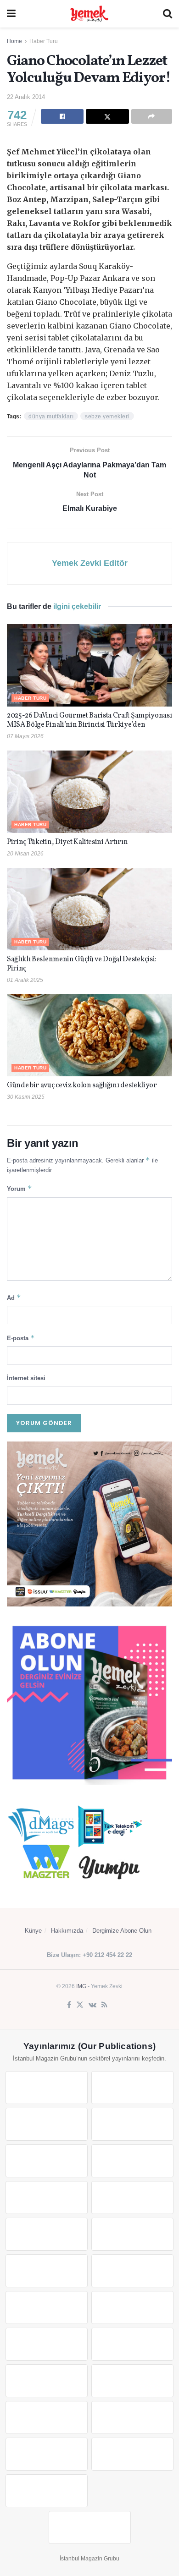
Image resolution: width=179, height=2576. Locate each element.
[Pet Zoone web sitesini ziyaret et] (90, 2527)
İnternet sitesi (26, 1378)
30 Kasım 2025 (26, 1097)
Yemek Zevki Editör (90, 563)
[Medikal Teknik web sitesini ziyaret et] (132, 2124)
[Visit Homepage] (89, 14)
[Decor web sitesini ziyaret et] (132, 2307)
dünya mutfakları (51, 417)
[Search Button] (168, 14)
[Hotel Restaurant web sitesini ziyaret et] (132, 2161)
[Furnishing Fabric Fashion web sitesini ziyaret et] (132, 2344)
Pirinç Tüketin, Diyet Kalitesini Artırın (67, 842)
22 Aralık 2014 (26, 97)
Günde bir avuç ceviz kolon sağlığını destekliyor (82, 1085)
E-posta (21, 1338)
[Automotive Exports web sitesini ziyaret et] (132, 2454)
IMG (81, 1986)
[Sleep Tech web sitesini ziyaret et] (47, 2307)
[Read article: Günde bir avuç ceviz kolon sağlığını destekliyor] (89, 1035)
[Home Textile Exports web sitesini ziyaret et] (47, 2344)
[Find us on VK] (92, 2005)
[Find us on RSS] (104, 2005)
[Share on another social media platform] (152, 116)
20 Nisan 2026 (25, 854)
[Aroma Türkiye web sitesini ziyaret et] (47, 2234)
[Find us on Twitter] (80, 2005)
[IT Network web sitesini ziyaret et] (47, 2417)
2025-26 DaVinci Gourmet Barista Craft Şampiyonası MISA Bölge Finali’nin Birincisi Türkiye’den (89, 720)
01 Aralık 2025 (25, 980)
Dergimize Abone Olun (122, 1931)
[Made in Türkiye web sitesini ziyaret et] (47, 2491)
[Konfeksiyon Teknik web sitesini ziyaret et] (47, 2271)
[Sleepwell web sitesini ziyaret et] (132, 2271)
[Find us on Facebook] (69, 2005)
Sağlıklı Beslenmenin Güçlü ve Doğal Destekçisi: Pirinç (82, 964)
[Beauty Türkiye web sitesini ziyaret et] (47, 2088)
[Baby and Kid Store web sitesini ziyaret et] (132, 2381)
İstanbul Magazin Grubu (89, 2559)
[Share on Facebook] (62, 116)
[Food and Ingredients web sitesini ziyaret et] (47, 2198)
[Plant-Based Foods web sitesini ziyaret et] (132, 2198)
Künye (33, 1931)
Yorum (20, 1188)
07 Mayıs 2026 (25, 736)
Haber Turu (44, 41)
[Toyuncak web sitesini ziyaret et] (47, 2381)
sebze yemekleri (107, 417)
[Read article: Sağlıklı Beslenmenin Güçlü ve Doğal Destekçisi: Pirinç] (89, 909)
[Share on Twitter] (107, 116)
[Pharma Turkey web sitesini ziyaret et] (47, 2124)
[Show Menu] (11, 14)
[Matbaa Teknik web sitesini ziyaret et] (132, 2417)
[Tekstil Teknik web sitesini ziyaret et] (132, 2234)
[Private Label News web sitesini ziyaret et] (132, 2088)
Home (14, 41)
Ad (14, 1297)
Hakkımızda (67, 1931)
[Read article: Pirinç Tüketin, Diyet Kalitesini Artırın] (89, 792)
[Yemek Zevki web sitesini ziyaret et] (47, 2161)
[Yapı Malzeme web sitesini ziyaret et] (47, 2454)
